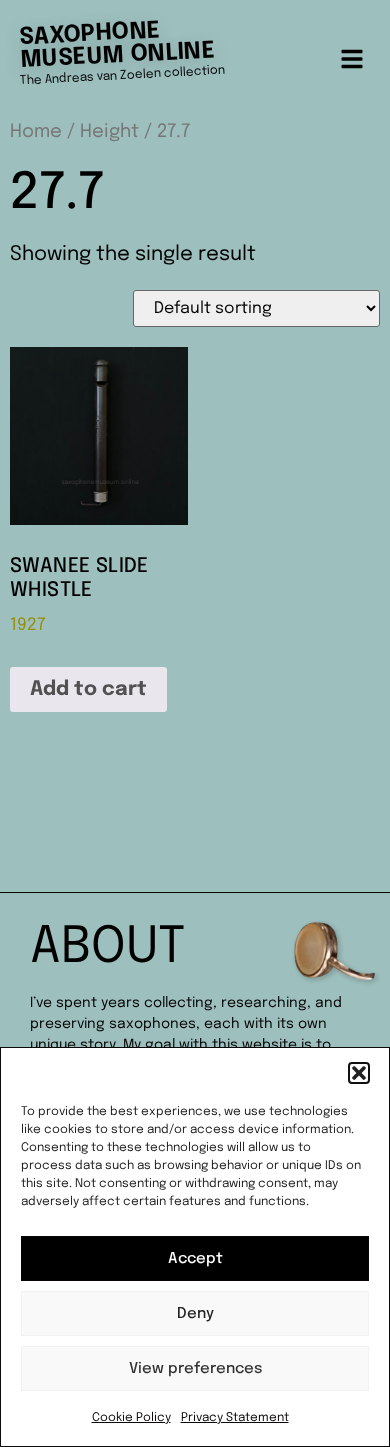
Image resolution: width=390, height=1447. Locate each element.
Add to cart (88, 689)
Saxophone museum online (117, 45)
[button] (359, 1073)
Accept (195, 1259)
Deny (195, 1314)
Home (36, 131)
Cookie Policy (131, 1418)
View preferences (195, 1369)
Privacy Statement (235, 1418)
